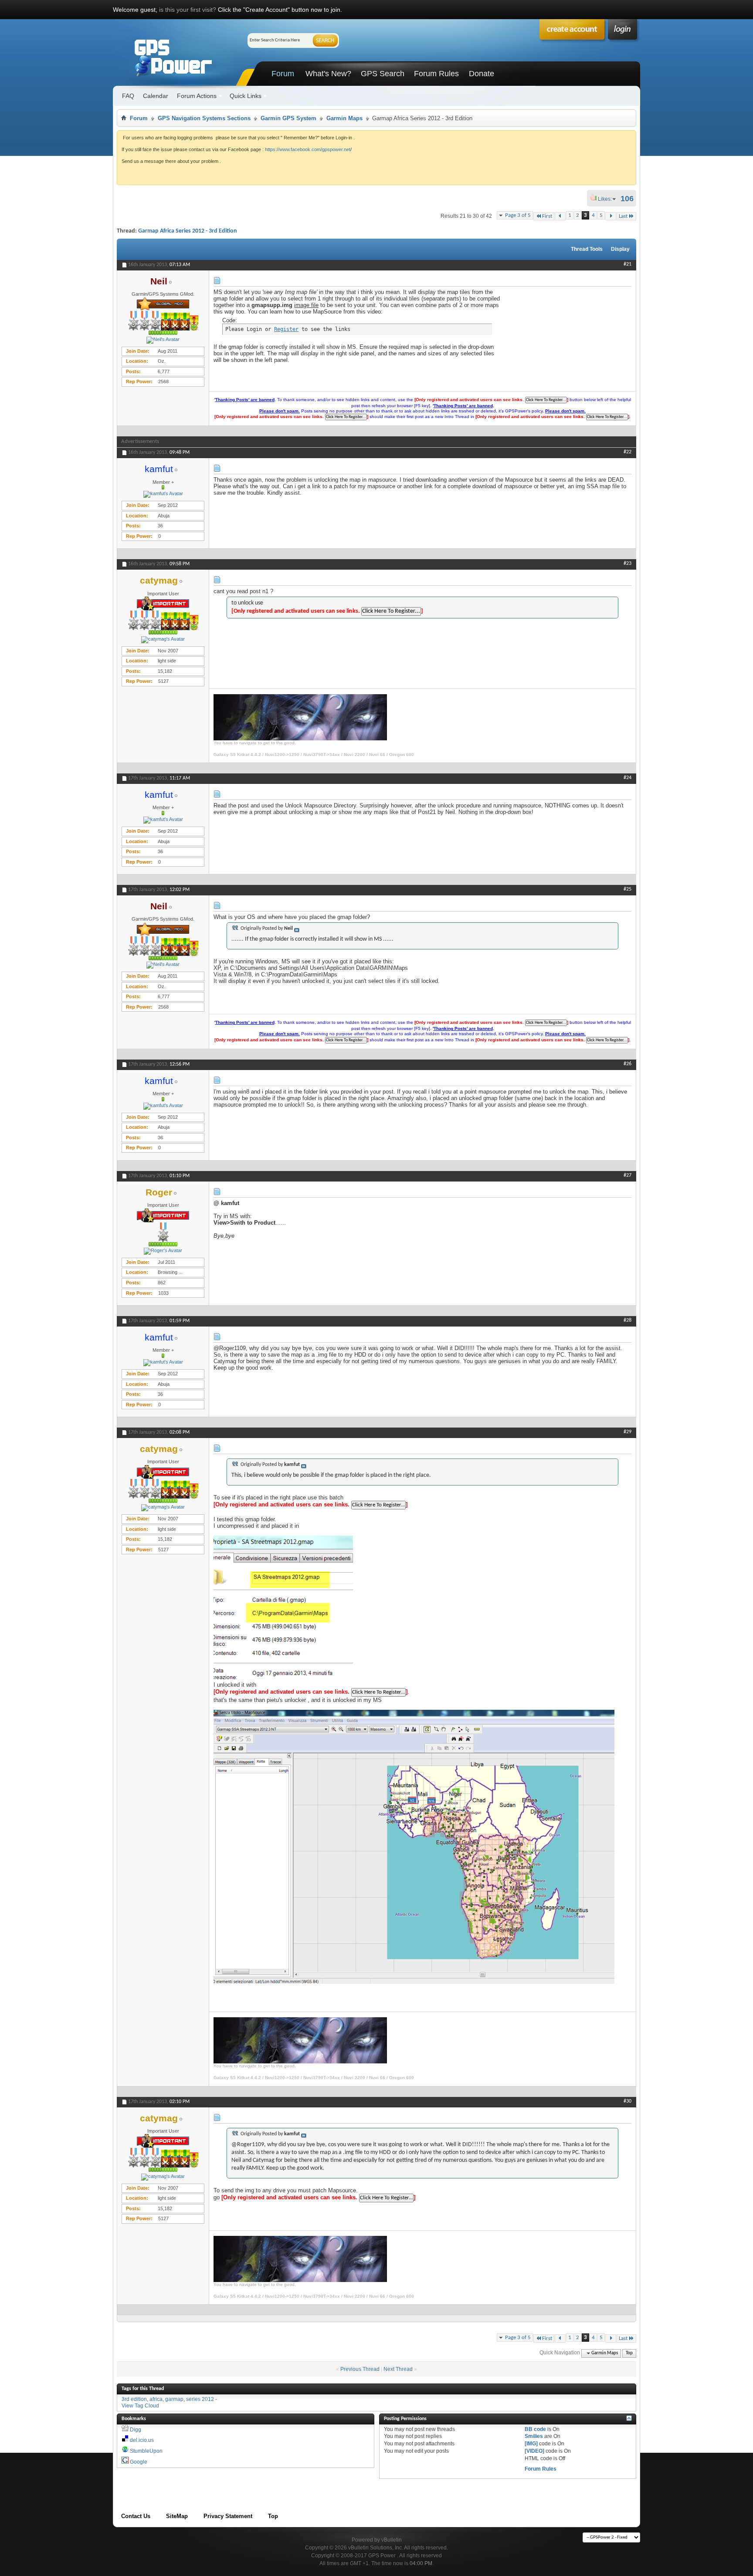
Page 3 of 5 (518, 215)
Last (623, 216)
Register (286, 329)
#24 (627, 778)
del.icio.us (142, 2440)
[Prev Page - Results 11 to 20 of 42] (560, 216)
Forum (283, 74)
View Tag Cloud (140, 2406)
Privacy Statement (228, 2516)
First (547, 216)
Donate (482, 74)
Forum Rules (436, 74)
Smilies (534, 2436)
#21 (627, 264)
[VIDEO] (534, 2451)
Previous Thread (360, 2369)
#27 (627, 1175)
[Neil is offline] (163, 340)
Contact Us (136, 2516)
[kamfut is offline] (163, 494)
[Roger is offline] (163, 1251)
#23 (627, 564)
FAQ (128, 96)
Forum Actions (197, 96)
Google (139, 2462)
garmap (174, 2399)
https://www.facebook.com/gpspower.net (308, 149)
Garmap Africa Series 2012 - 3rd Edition (188, 231)
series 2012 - (202, 2399)
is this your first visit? (188, 10)
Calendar (156, 96)
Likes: (607, 199)
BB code (535, 2429)
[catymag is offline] (163, 640)
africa (156, 2399)
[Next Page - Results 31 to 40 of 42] (611, 216)
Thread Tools (587, 249)
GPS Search (383, 74)
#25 (627, 889)
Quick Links (246, 96)
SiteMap (177, 2516)
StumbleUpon (146, 2451)
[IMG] (531, 2444)
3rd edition (134, 2399)
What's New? (328, 74)
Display (620, 249)
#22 (627, 452)
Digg (136, 2430)
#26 (627, 1064)
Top (629, 2353)
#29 (627, 1432)
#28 (627, 1320)
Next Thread (398, 2369)
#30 (627, 2101)
